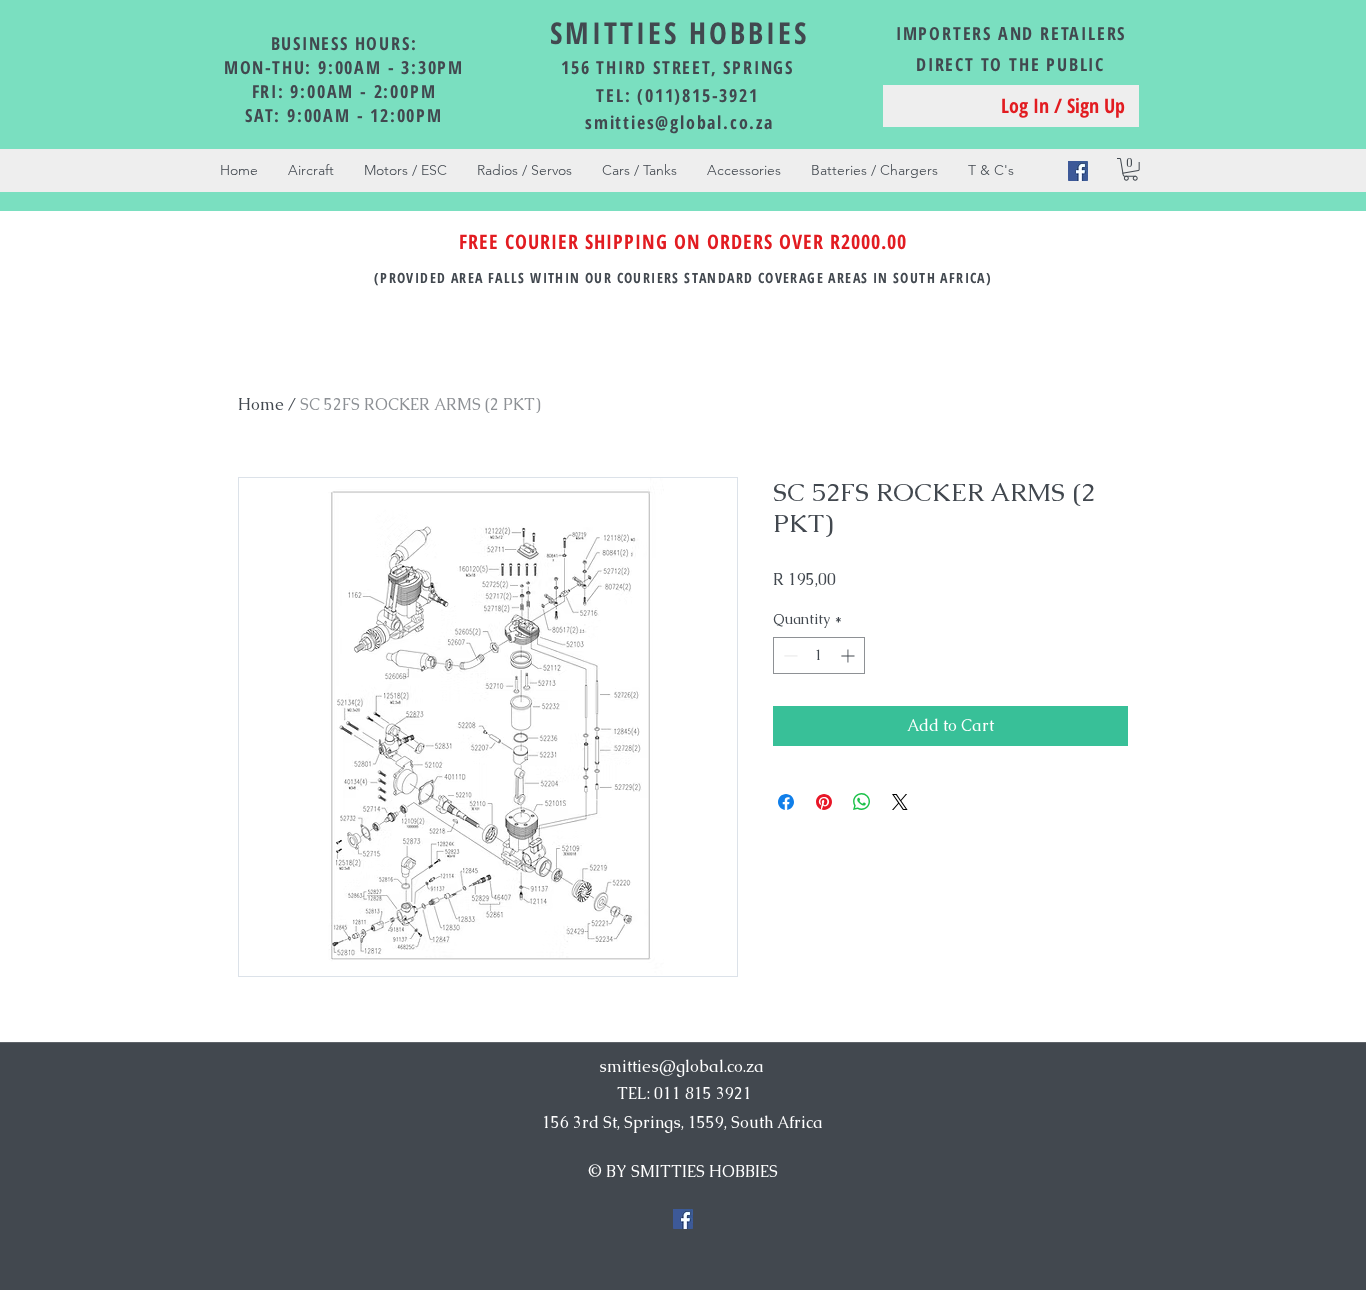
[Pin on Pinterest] (824, 802)
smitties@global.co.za (679, 122)
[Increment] (849, 655)
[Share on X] (900, 802)
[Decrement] (788, 655)
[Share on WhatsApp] (862, 802)
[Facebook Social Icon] (1078, 171)
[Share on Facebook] (786, 802)
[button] (1130, 169)
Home (261, 404)
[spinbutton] (819, 655)
